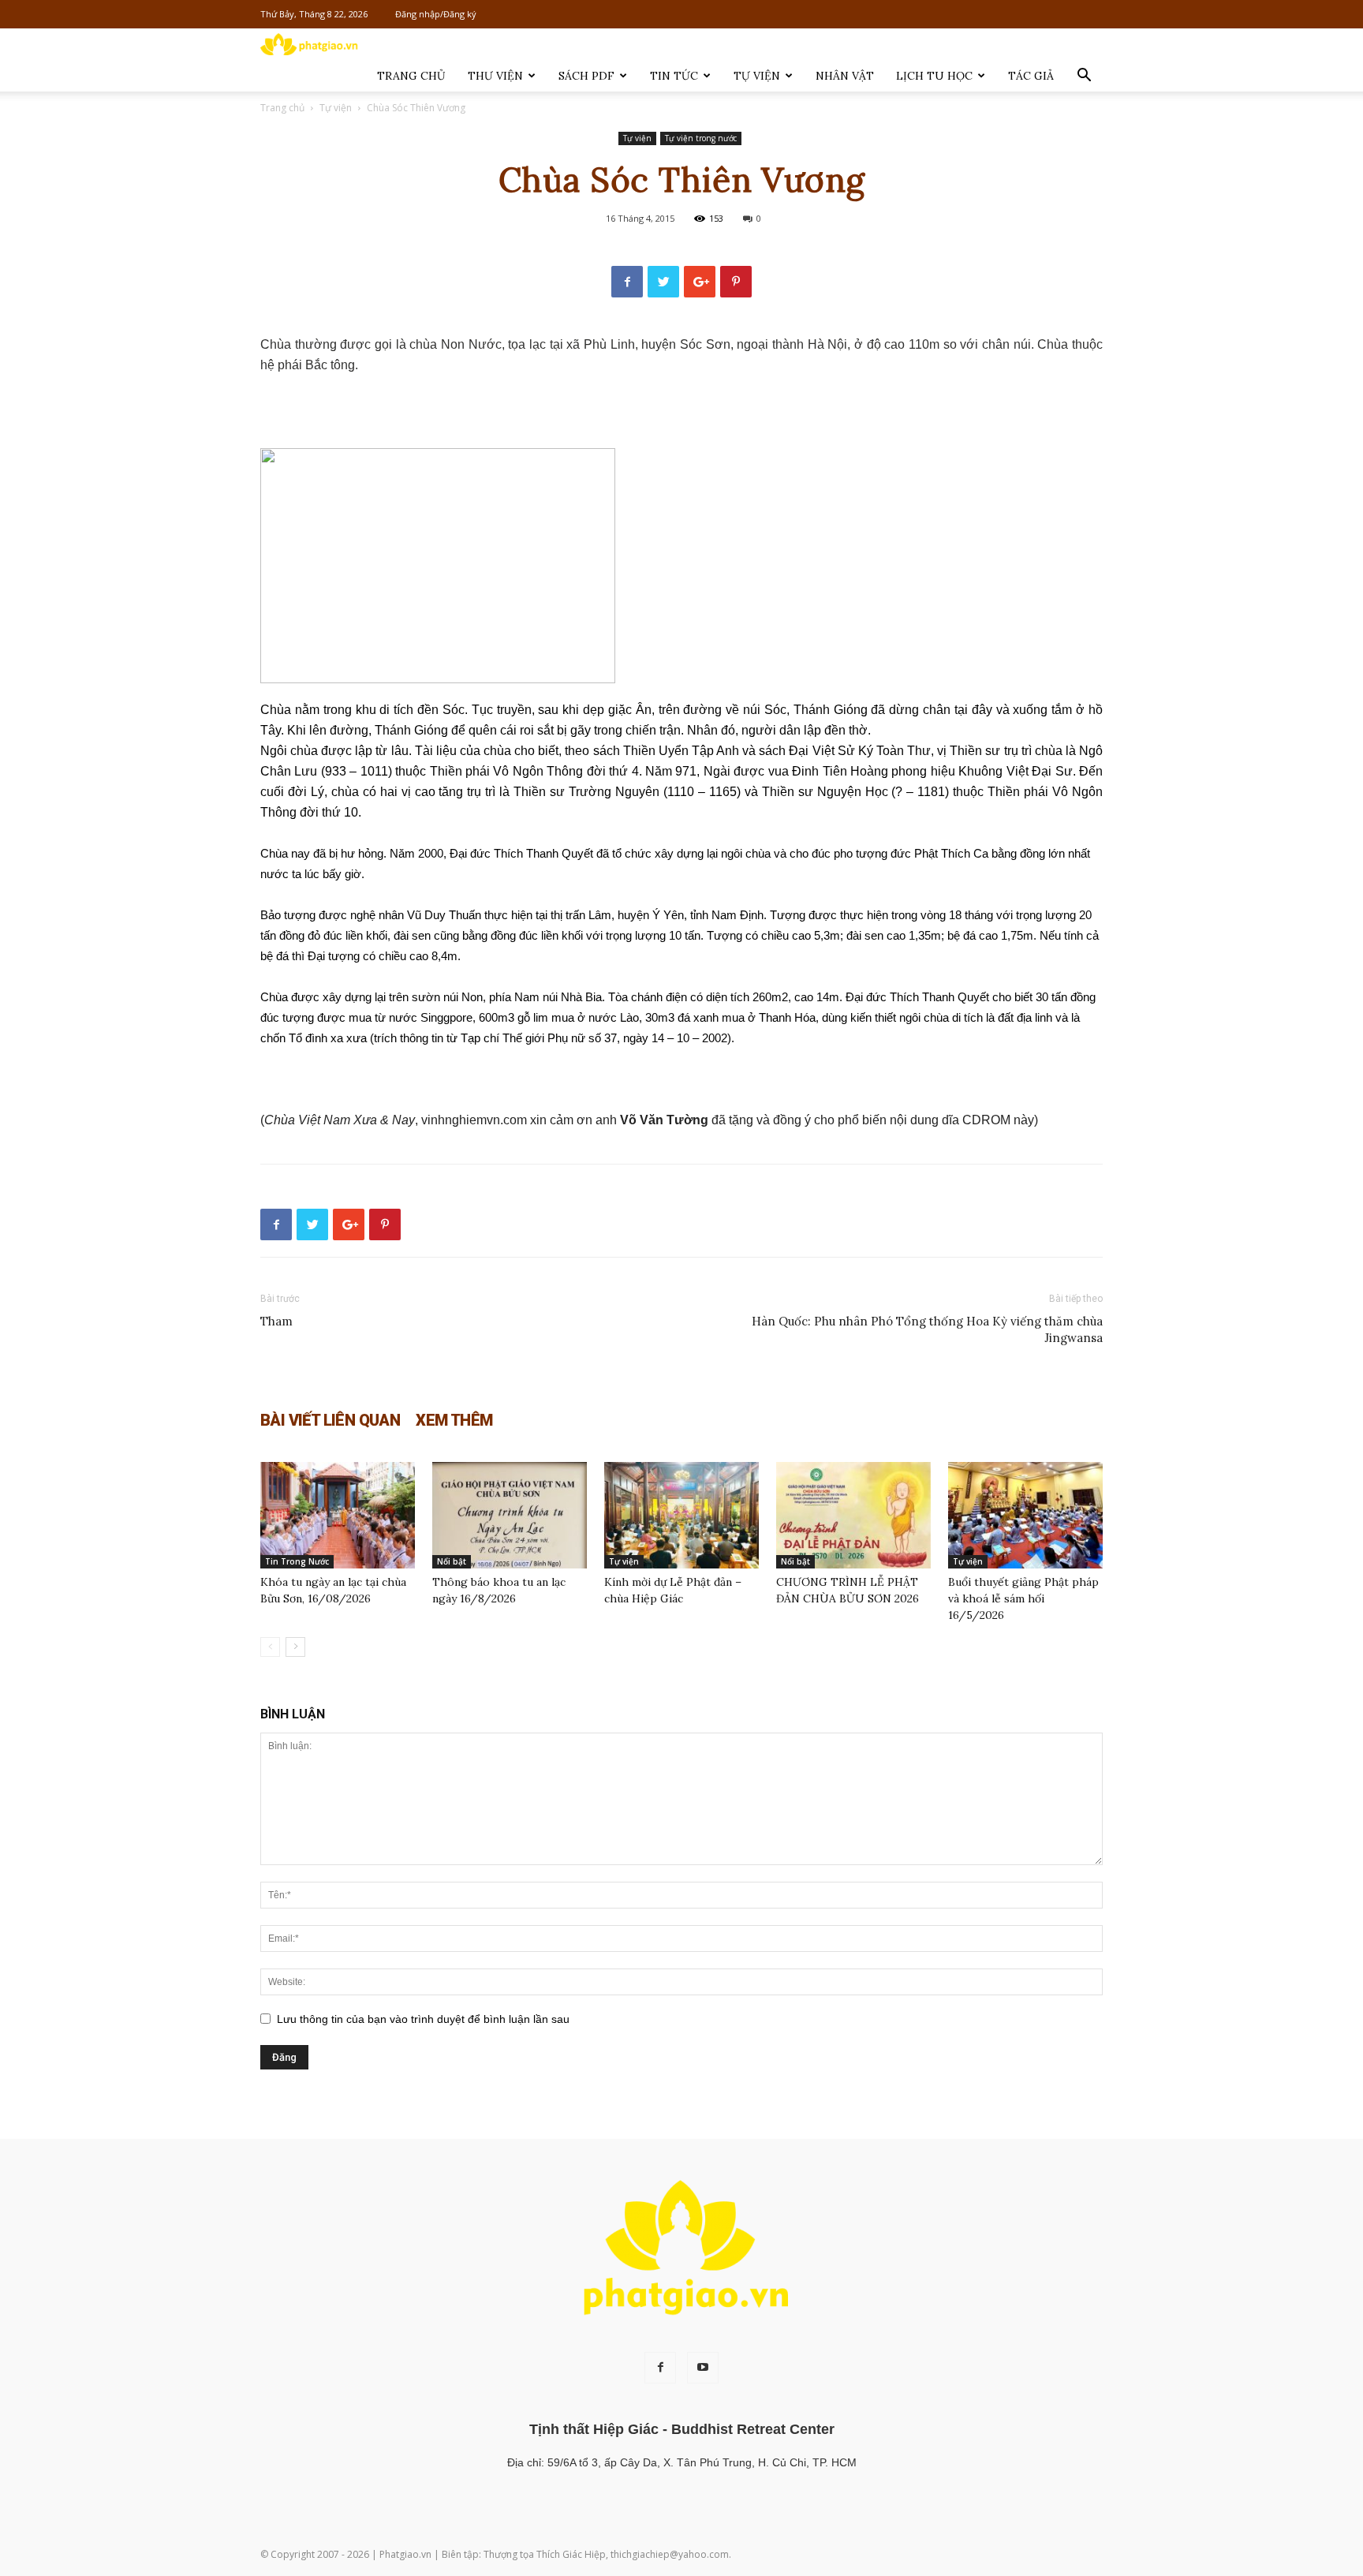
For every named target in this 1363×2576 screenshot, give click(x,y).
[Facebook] (660, 2368)
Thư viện (495, 76)
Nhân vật (845, 76)
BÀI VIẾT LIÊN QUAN (330, 1420)
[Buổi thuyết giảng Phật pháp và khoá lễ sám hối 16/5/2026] (1025, 1515)
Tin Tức (674, 76)
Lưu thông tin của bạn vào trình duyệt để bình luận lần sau (423, 2019)
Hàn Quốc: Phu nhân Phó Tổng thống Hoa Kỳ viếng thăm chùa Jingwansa (927, 1329)
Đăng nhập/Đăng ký (436, 14)
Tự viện (757, 76)
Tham (276, 1321)
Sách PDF (586, 76)
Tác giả (1031, 76)
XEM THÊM (454, 1420)
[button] (1084, 77)
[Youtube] (703, 2368)
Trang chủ (411, 76)
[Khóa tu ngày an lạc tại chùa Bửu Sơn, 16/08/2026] (338, 1515)
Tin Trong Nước (297, 1561)
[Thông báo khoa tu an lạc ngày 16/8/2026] (510, 1515)
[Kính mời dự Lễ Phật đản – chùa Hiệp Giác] (681, 1515)
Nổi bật (452, 1561)
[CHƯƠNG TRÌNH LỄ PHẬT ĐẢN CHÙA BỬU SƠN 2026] (853, 1515)
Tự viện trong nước (701, 138)
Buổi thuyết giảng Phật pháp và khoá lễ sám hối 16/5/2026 (1023, 1598)
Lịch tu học (934, 76)
